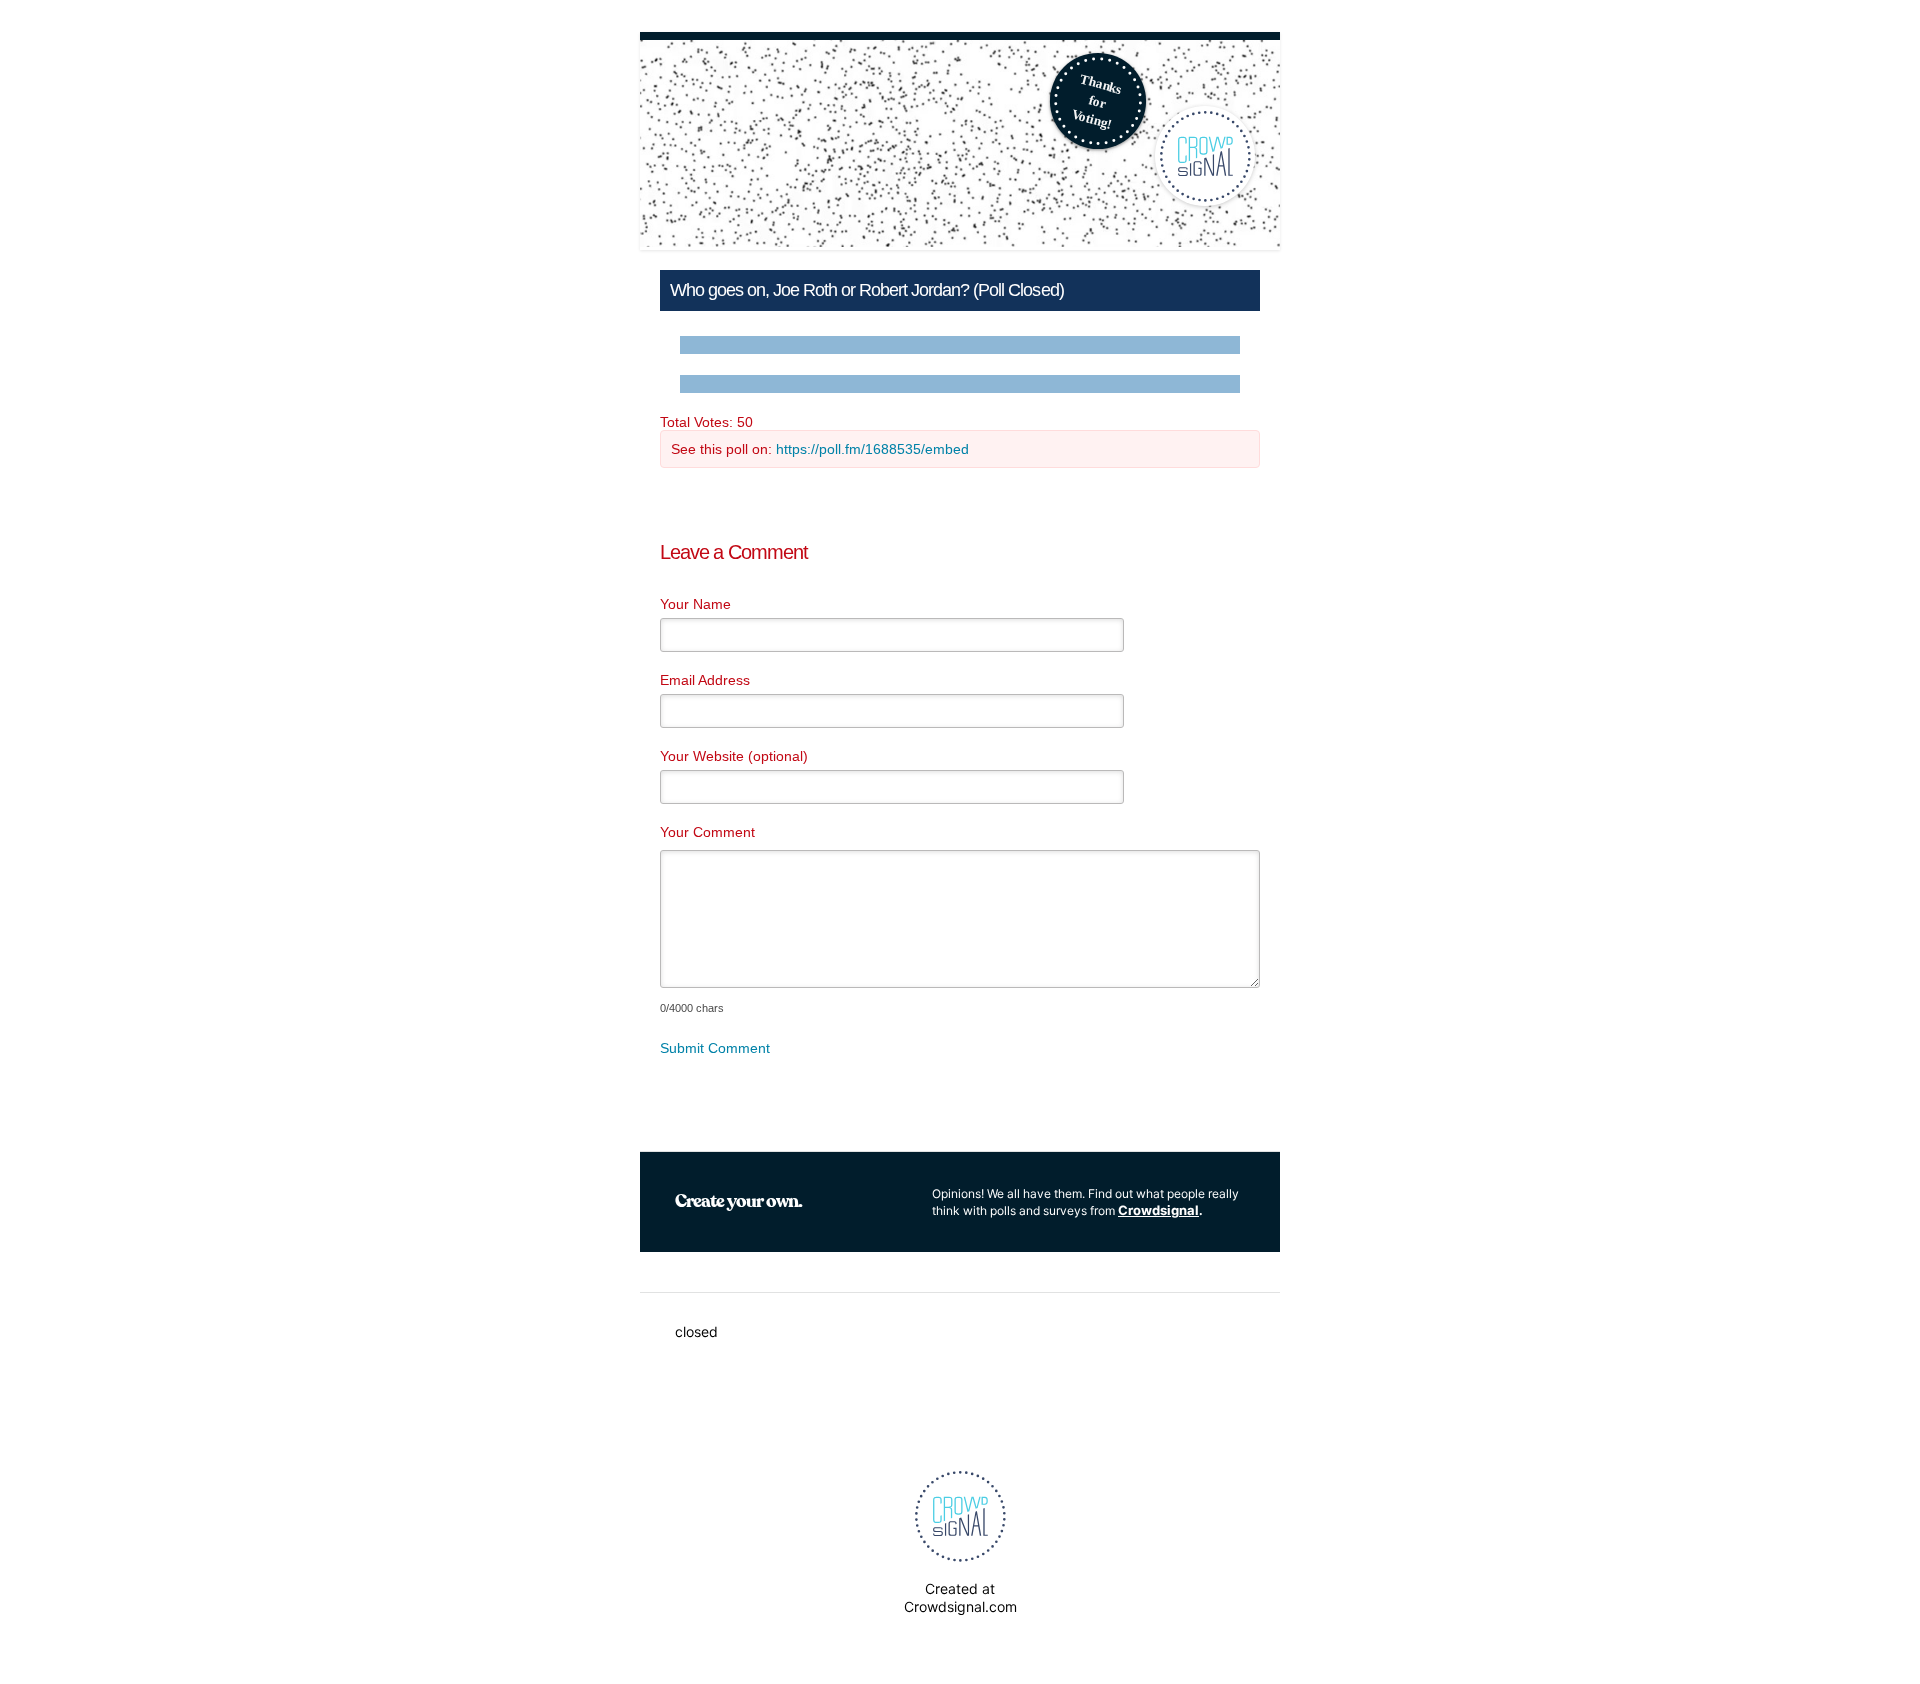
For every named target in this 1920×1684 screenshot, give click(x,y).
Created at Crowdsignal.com (960, 1597)
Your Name (695, 604)
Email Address (705, 680)
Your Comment (707, 832)
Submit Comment (715, 1048)
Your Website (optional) (734, 756)
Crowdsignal (1158, 1210)
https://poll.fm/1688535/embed (872, 449)
